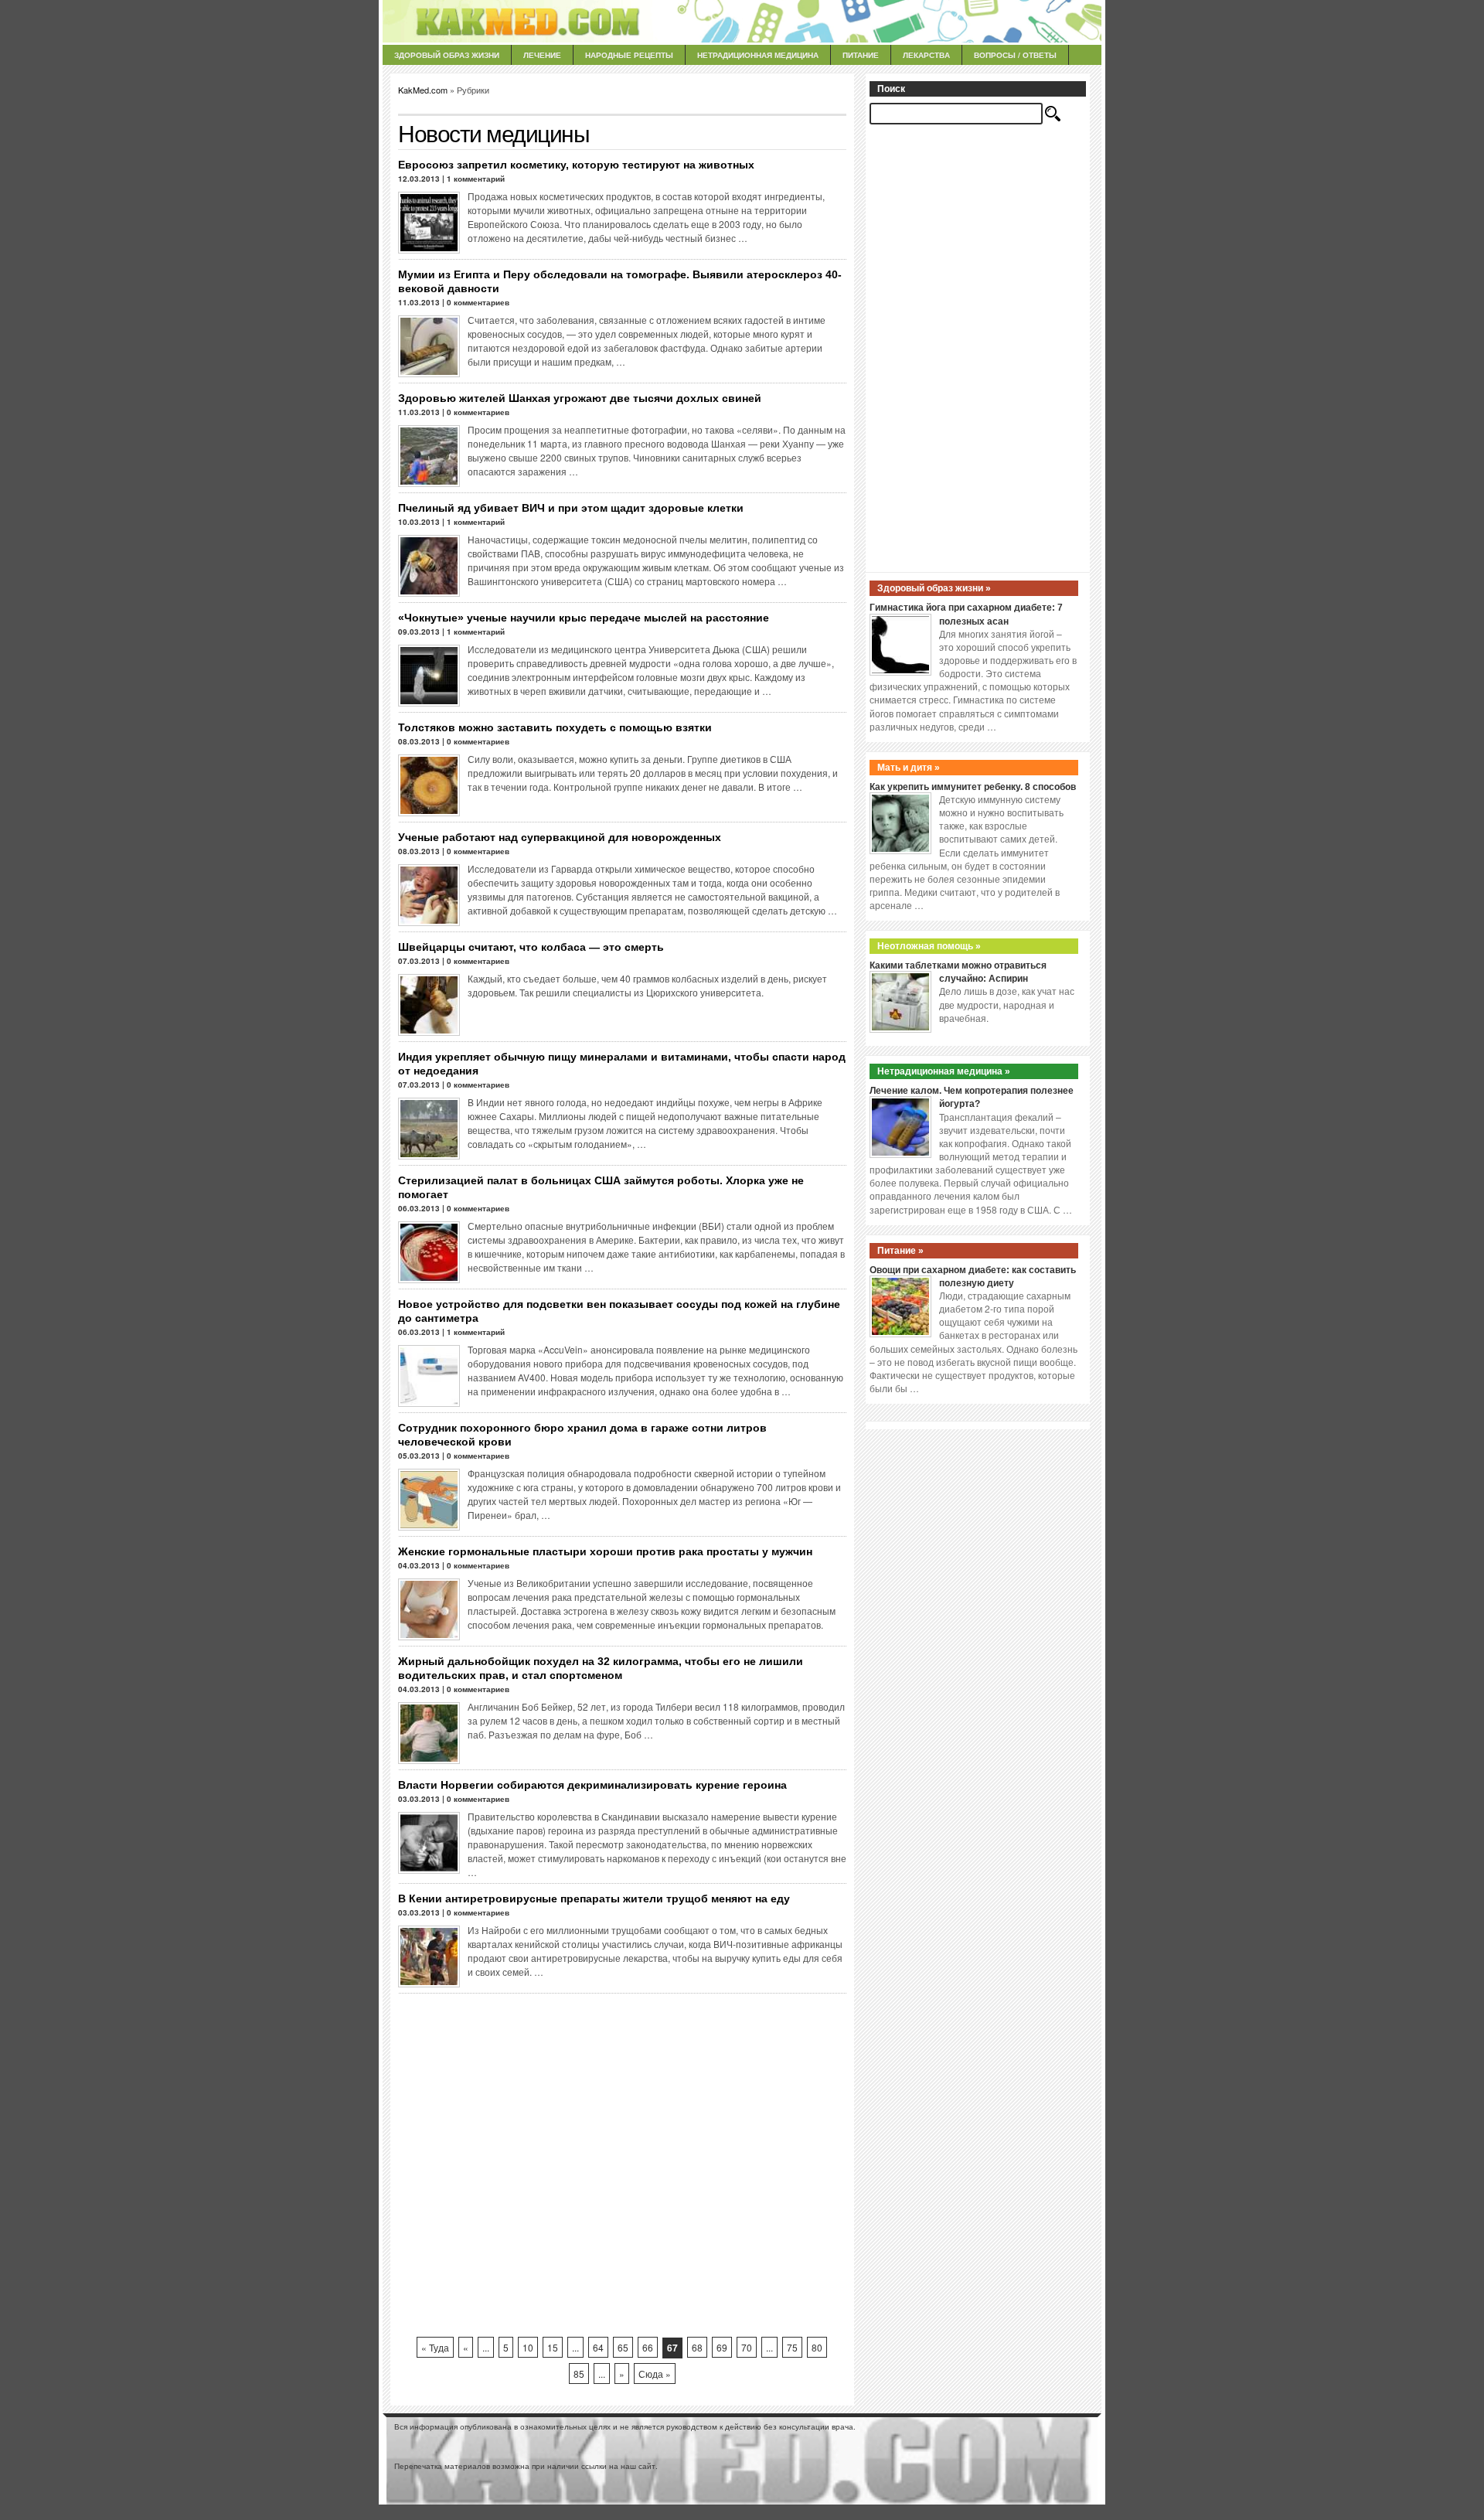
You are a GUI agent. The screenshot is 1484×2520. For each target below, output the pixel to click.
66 (648, 2347)
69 (722, 2347)
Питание (861, 55)
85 (579, 2374)
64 (598, 2347)
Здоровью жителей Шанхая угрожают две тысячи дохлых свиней (580, 398)
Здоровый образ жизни (447, 55)
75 (792, 2347)
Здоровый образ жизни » (934, 588)
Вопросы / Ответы (1015, 55)
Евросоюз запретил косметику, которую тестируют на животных (576, 165)
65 (623, 2347)
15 (553, 2347)
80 (817, 2347)
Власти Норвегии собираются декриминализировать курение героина (592, 1785)
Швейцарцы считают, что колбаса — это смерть (531, 947)
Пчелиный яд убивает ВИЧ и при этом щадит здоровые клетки (571, 508)
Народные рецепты (629, 55)
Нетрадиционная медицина (758, 55)
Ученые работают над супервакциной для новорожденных (560, 837)
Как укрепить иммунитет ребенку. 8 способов (973, 787)
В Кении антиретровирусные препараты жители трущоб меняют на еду (594, 1899)
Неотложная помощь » (929, 946)
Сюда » (655, 2374)
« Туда (435, 2347)
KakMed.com (423, 90)
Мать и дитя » (909, 768)
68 (697, 2347)
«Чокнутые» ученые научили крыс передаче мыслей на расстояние (584, 618)
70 (747, 2347)
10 (528, 2347)
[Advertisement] (622, 2164)
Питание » (900, 1251)
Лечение (542, 55)
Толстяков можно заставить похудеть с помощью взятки (555, 727)
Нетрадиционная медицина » (944, 1071)
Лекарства (926, 55)
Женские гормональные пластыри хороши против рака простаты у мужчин (605, 1551)
